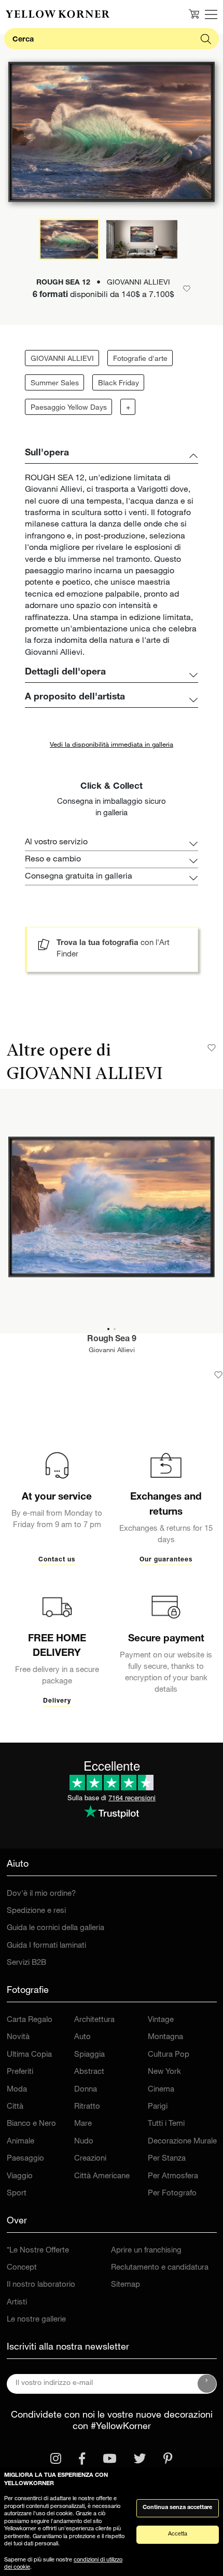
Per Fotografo (172, 2194)
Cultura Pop (169, 2055)
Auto (82, 2037)
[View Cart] (194, 14)
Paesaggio (25, 2159)
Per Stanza (167, 2159)
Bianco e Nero (31, 2124)
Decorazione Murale (182, 2142)
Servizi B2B (26, 1963)
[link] (58, 14)
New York (164, 2072)
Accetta (178, 2534)
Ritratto (87, 2107)
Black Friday (119, 384)
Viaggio (20, 2176)
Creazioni (90, 2159)
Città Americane (102, 2176)
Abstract (89, 2072)
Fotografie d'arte (140, 359)
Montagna (165, 2037)
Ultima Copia (29, 2055)
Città (15, 2107)
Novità (18, 2037)
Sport (17, 2194)
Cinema (161, 2090)
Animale (20, 2142)
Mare (83, 2124)
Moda (17, 2090)
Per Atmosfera (173, 2176)
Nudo (84, 2142)
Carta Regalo (30, 2020)
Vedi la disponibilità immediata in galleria (112, 745)
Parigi (158, 2107)
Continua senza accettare (177, 2508)
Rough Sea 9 (112, 1340)
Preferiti (20, 2072)
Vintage (161, 2020)
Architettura (94, 2020)
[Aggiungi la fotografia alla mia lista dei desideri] (218, 1375)
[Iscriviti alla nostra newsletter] (207, 2384)
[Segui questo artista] (212, 1048)
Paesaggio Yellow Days (69, 408)
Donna (86, 2090)
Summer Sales (55, 384)
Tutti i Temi (166, 2124)
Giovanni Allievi (112, 1351)
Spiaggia (89, 2055)
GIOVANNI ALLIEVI (62, 359)
